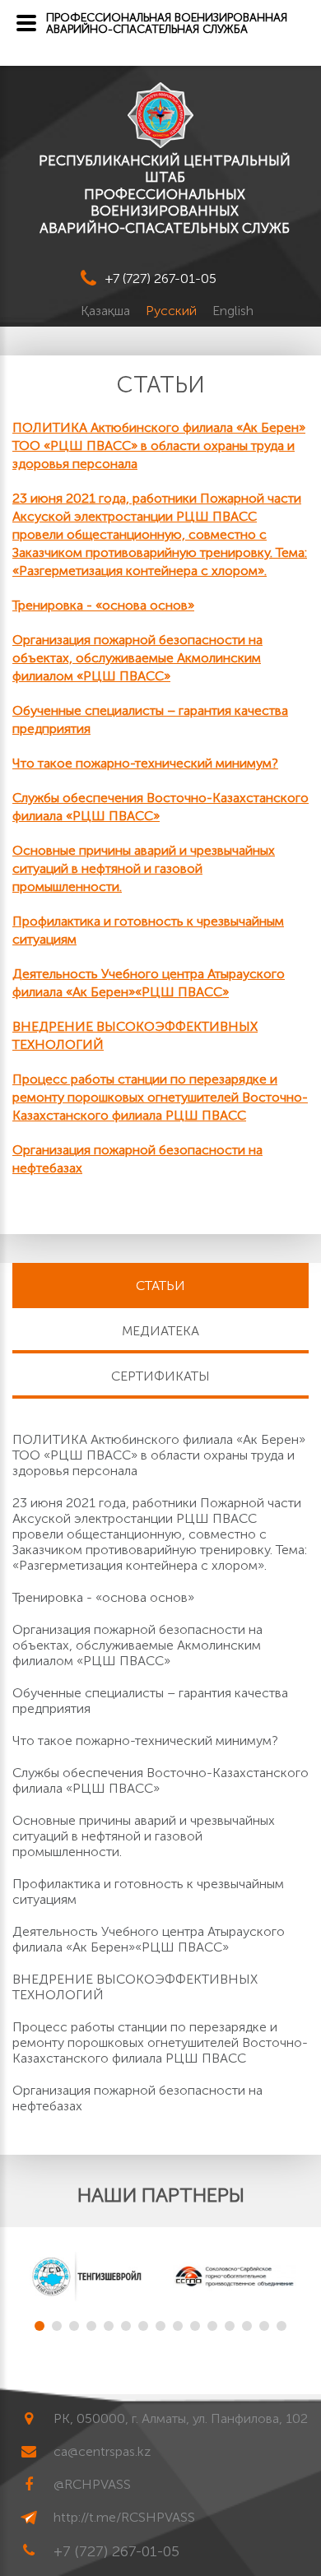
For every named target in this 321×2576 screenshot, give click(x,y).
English (233, 311)
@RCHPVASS (92, 2484)
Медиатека (160, 1331)
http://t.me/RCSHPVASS (124, 2517)
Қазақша (107, 311)
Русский (173, 311)
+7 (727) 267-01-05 (161, 278)
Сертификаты (160, 1376)
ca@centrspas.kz (102, 2451)
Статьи (160, 1286)
